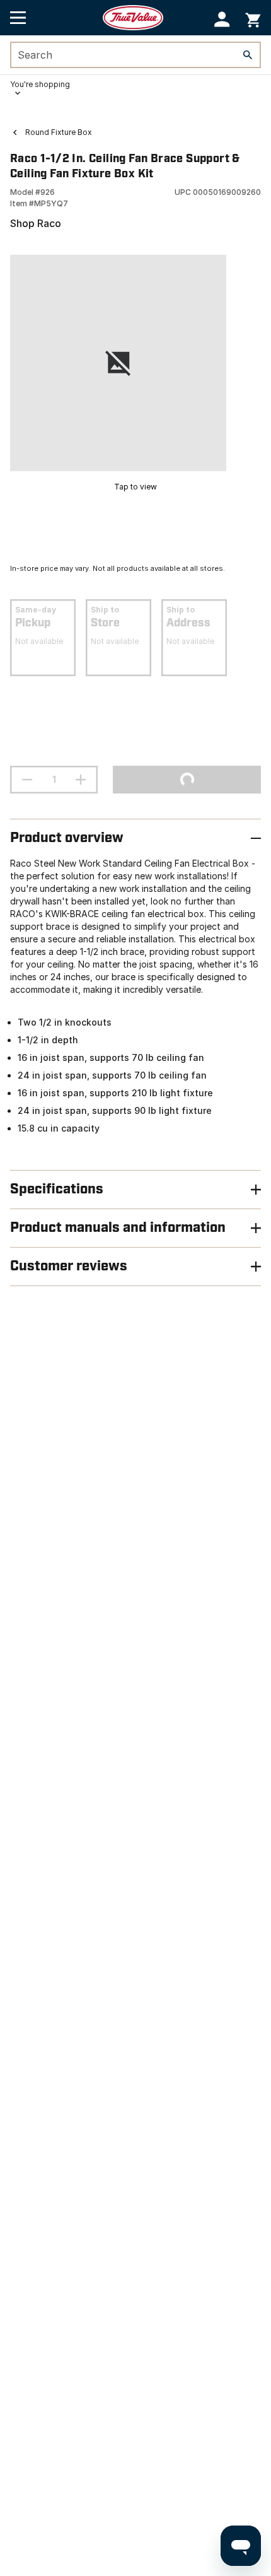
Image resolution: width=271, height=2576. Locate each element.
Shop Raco (36, 223)
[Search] (248, 55)
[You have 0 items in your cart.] (253, 18)
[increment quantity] (81, 780)
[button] (222, 19)
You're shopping (40, 84)
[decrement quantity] (27, 780)
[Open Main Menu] (18, 18)
